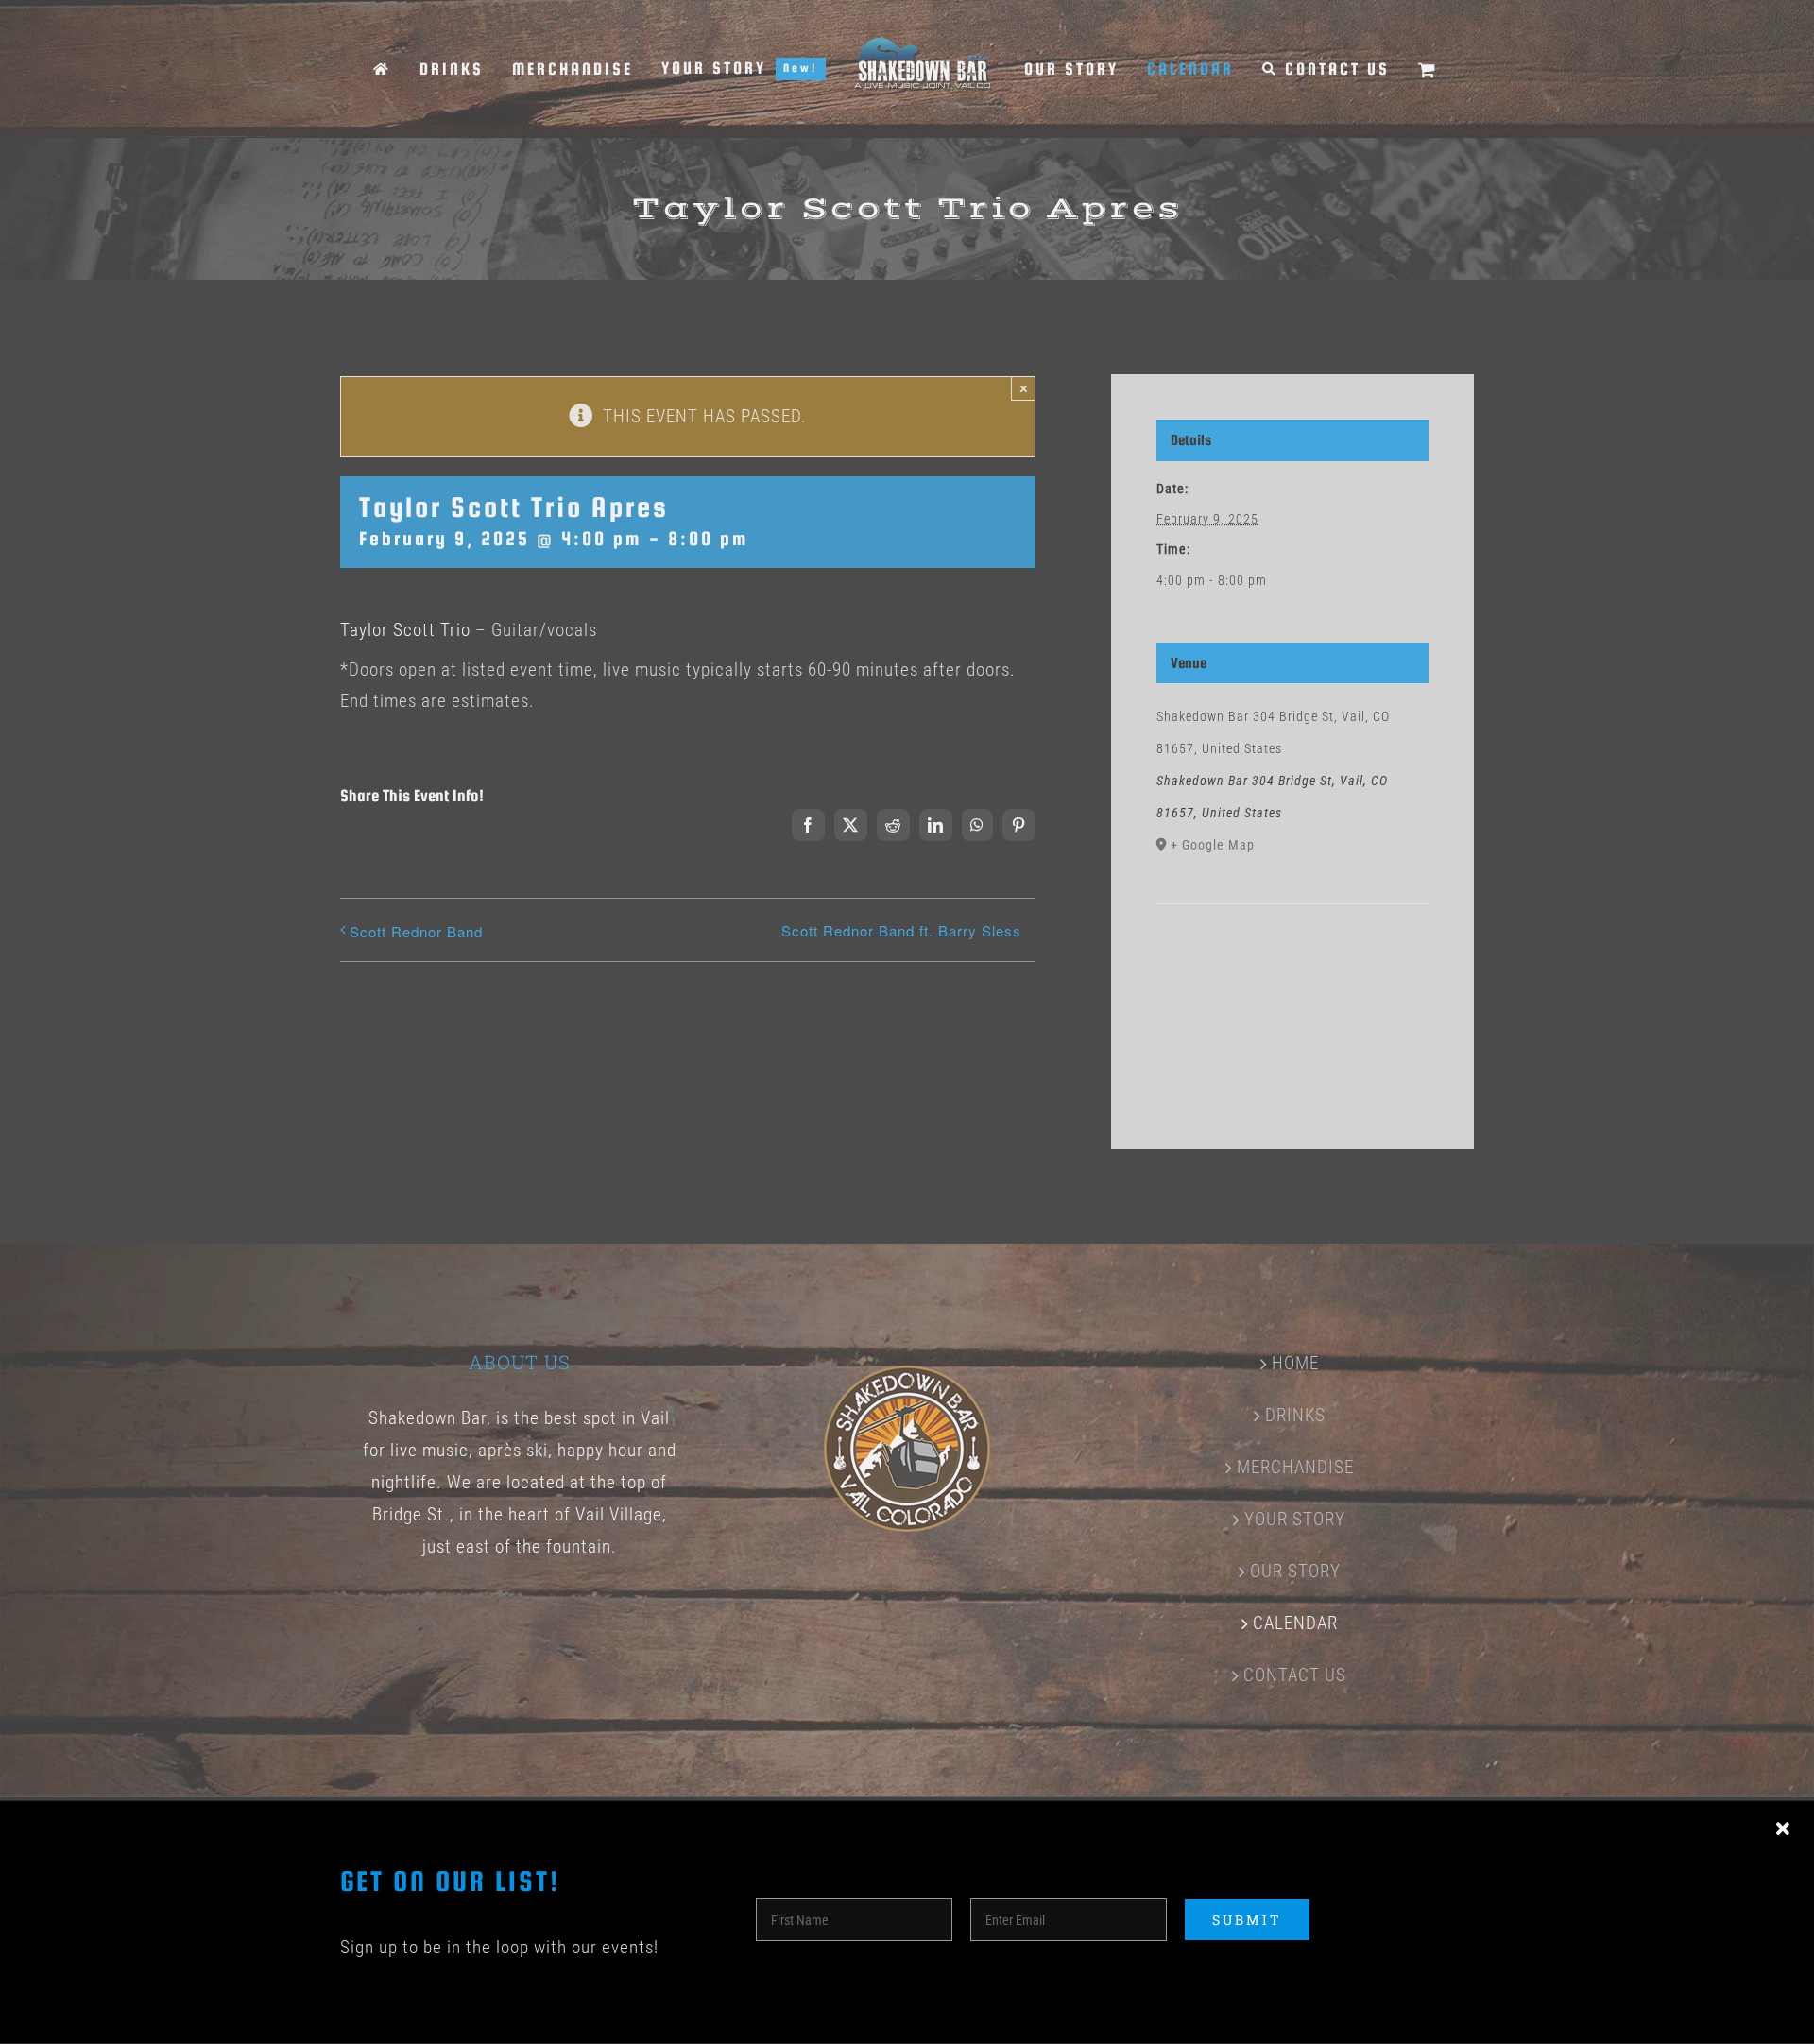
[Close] (1783, 1829)
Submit (1247, 1920)
